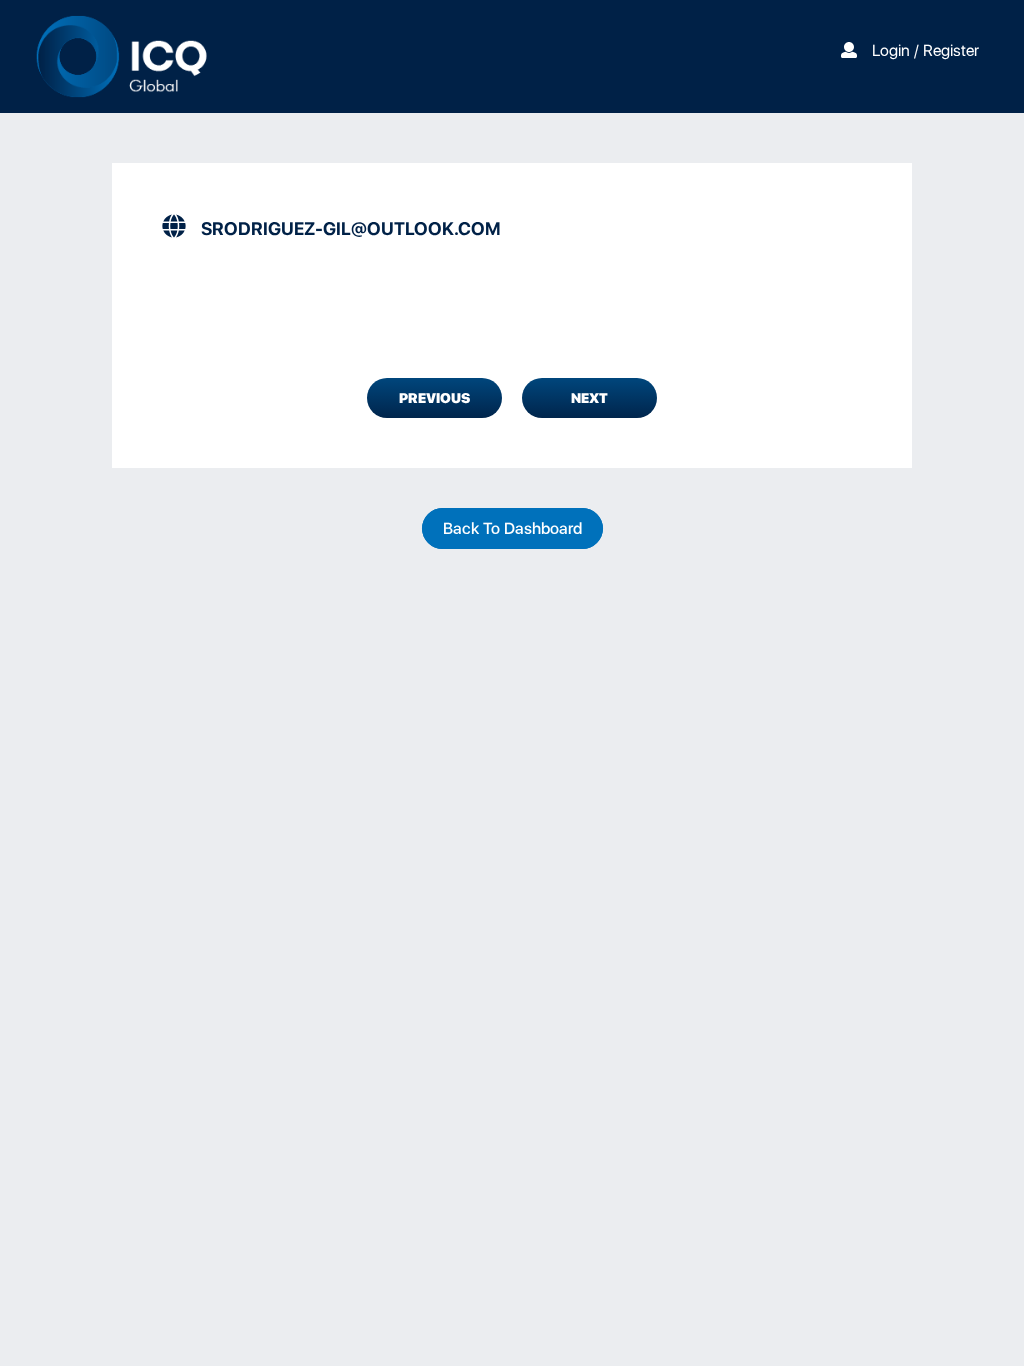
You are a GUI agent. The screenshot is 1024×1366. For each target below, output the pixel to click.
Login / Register (925, 50)
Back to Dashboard (512, 528)
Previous (434, 398)
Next (589, 398)
